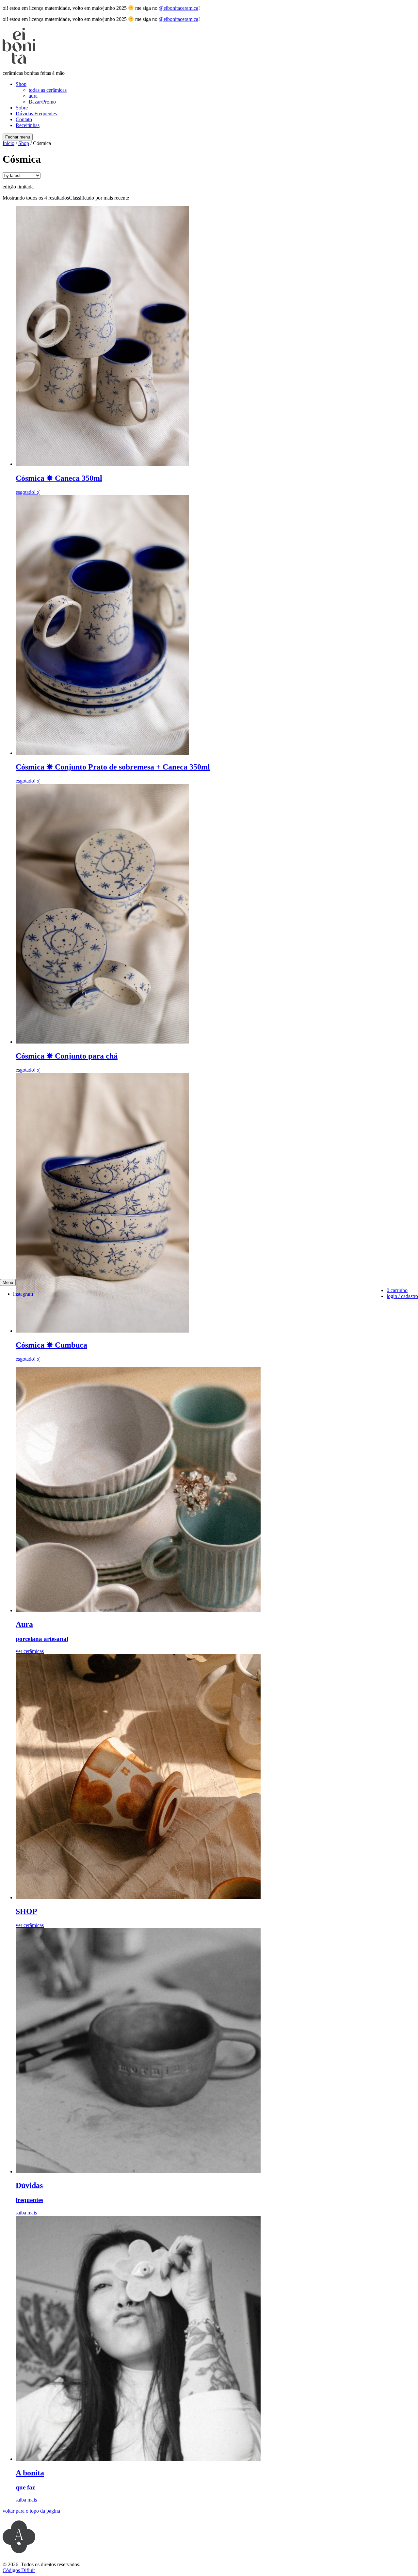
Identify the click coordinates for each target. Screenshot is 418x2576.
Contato (24, 119)
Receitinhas (28, 125)
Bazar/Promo (42, 102)
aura (33, 96)
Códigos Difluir (19, 2570)
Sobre (22, 108)
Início (8, 143)
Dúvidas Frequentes (36, 113)
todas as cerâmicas (48, 90)
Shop (21, 84)
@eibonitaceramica (178, 8)
